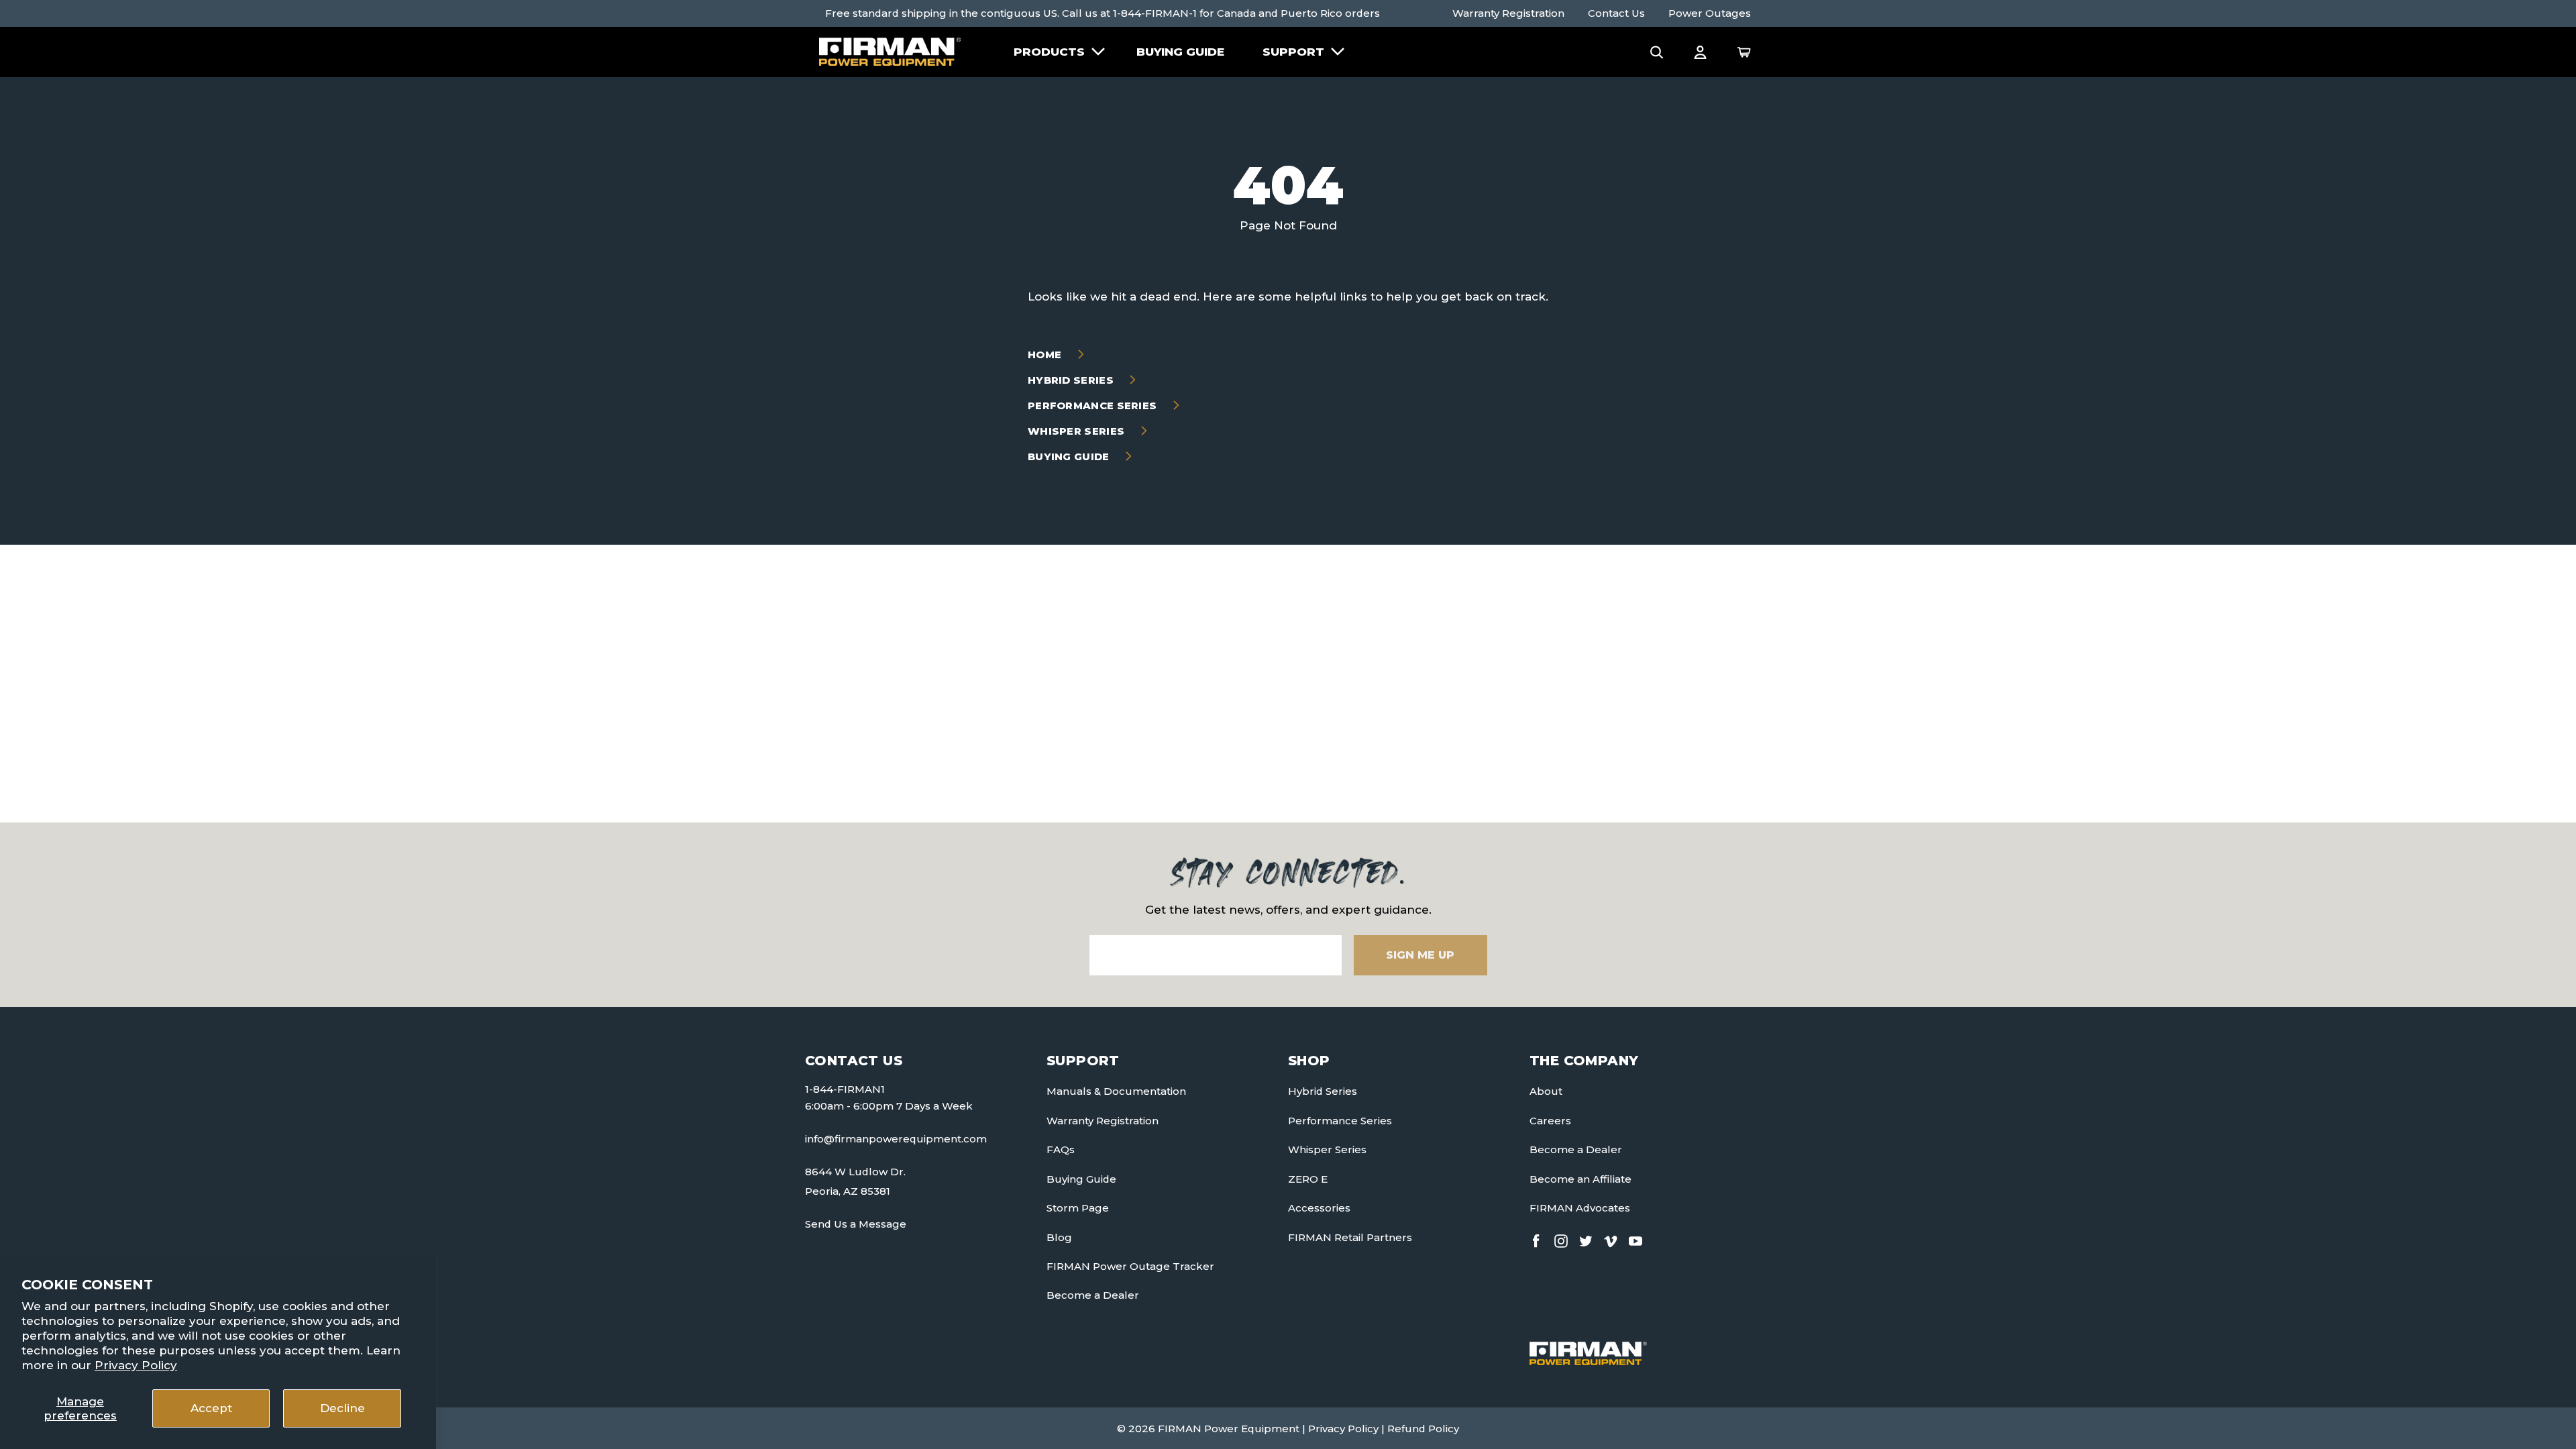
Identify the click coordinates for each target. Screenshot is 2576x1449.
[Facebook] (1536, 1238)
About (1546, 1091)
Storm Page (1078, 1208)
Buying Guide (1180, 52)
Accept (211, 1408)
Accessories (1319, 1208)
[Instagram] (1561, 1238)
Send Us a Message (856, 1224)
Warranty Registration (1508, 13)
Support (1293, 52)
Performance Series (1094, 406)
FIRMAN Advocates (1580, 1208)
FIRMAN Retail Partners (1350, 1237)
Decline (342, 1408)
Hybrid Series (1072, 380)
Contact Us (1616, 13)
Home (1046, 355)
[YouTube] (1635, 1238)
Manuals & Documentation (1116, 1091)
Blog (1059, 1237)
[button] (1657, 52)
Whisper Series (1078, 431)
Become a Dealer (1093, 1295)
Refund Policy (1423, 1429)
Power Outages (1710, 13)
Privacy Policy (136, 1365)
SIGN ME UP (1420, 955)
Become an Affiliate (1580, 1179)
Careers (1550, 1121)
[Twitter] (1586, 1238)
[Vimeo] (1611, 1238)
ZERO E (1308, 1179)
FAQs (1061, 1149)
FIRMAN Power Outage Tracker (1130, 1266)
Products (1049, 52)
